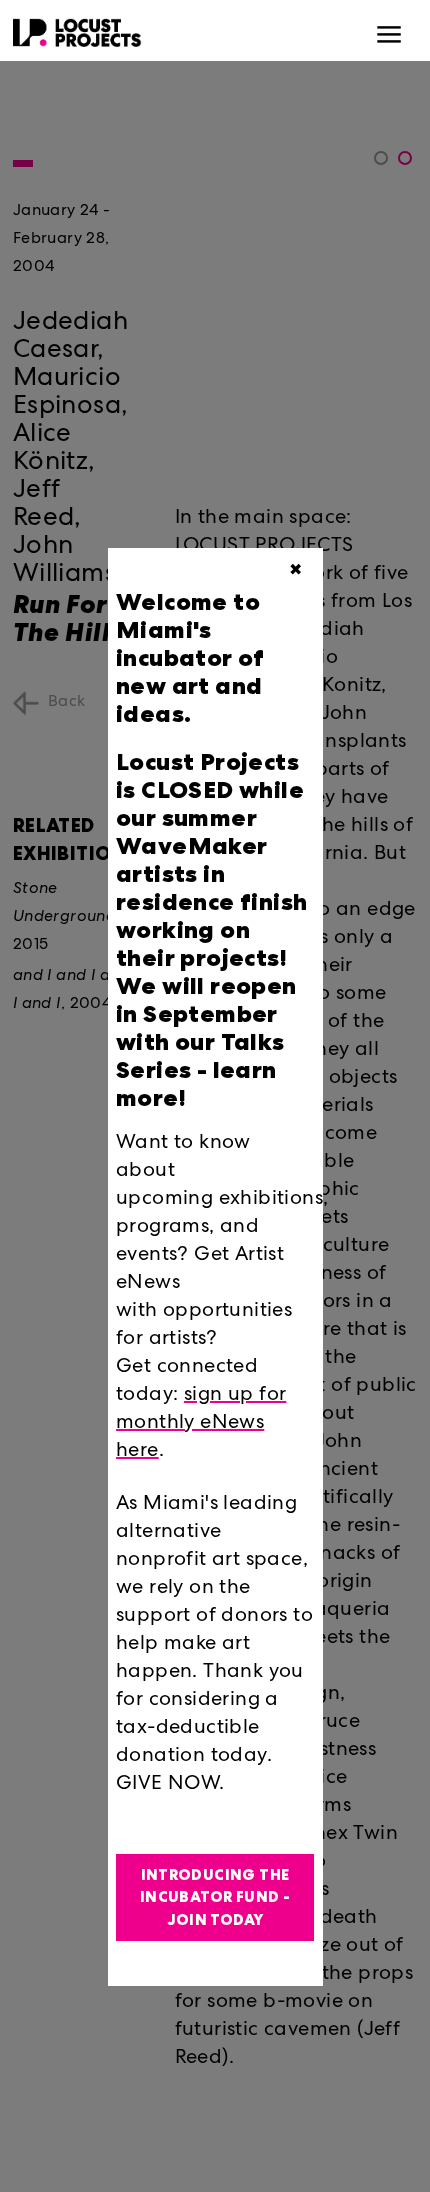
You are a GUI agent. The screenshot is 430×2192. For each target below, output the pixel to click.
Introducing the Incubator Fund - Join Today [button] (215, 1897)
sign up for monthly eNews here (201, 1424)
